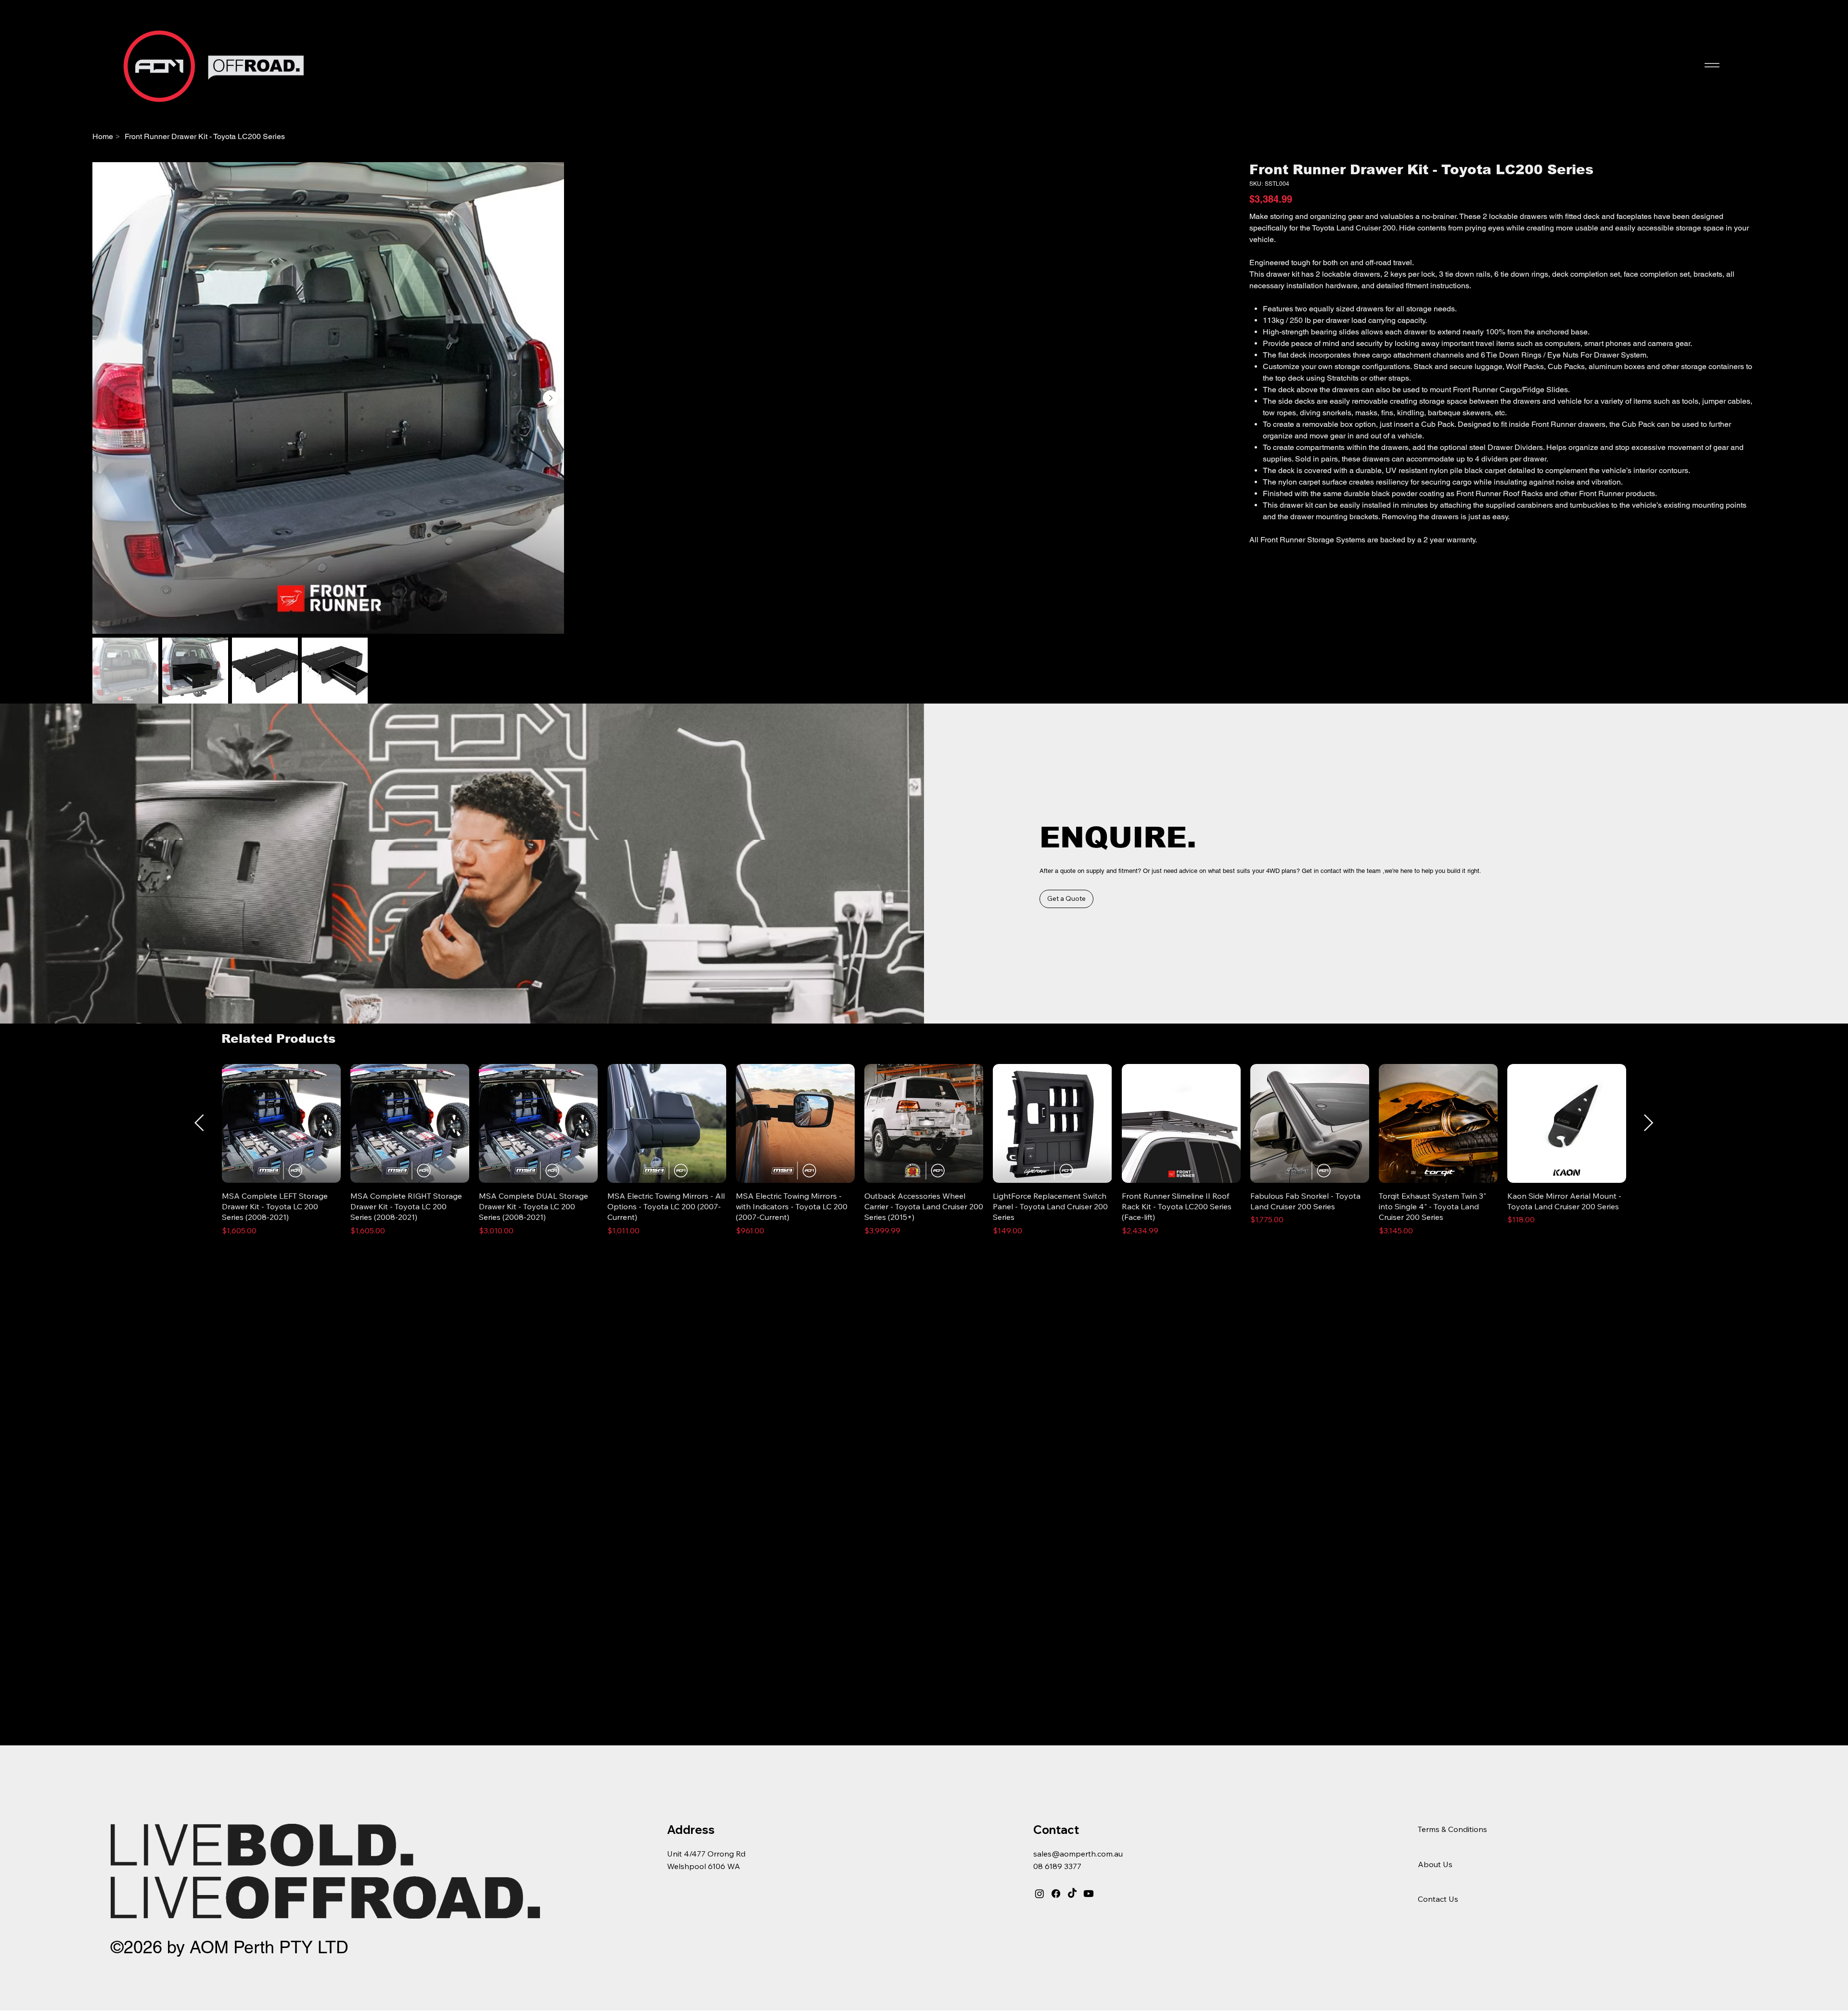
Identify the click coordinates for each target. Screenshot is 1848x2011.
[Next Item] (1220, 733)
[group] (924, 1820)
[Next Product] (1649, 1793)
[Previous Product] (199, 1793)
